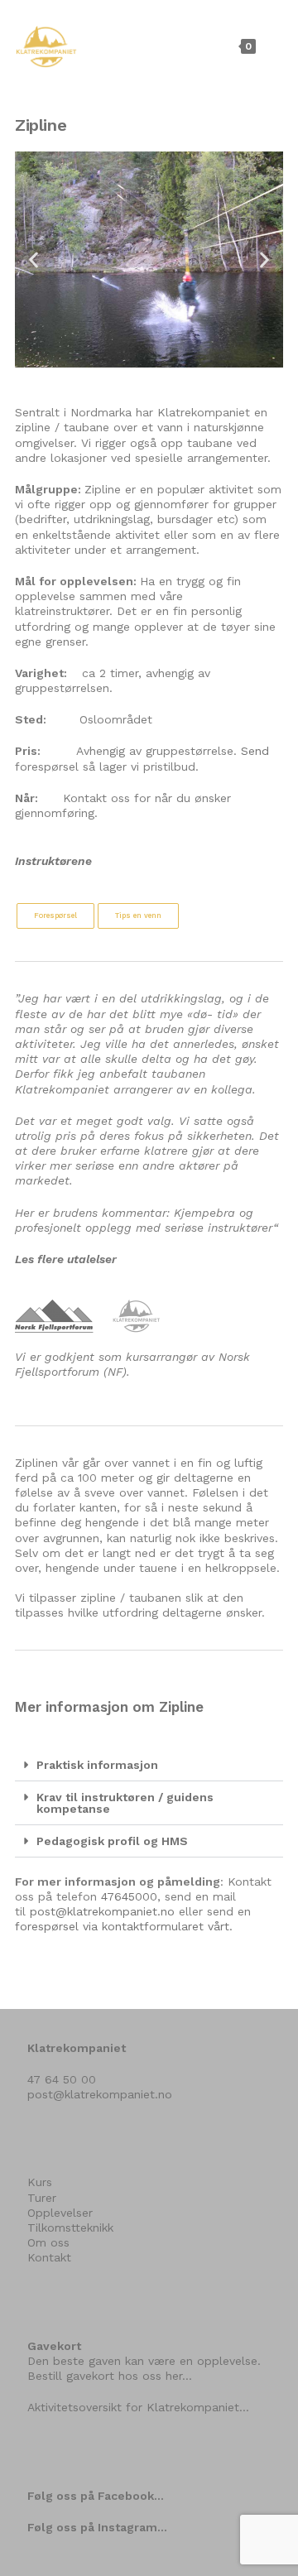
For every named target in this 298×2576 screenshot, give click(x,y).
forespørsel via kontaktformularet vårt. (124, 1926)
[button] (34, 260)
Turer (42, 2198)
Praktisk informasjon (97, 1765)
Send (255, 751)
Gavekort (54, 2346)
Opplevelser (60, 2213)
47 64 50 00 (62, 2079)
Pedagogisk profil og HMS (112, 1841)
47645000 (129, 1896)
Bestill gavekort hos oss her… (110, 2376)
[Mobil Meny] (272, 46)
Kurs (40, 2182)
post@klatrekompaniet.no (102, 1911)
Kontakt (49, 2257)
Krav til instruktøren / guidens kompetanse (125, 1803)
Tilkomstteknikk (70, 2228)
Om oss (48, 2242)
